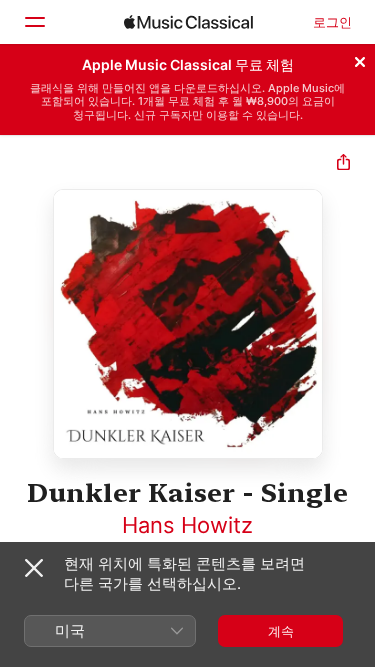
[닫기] (360, 59)
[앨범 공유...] (343, 164)
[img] (188, 22)
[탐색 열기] (34, 22)
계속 (281, 631)
